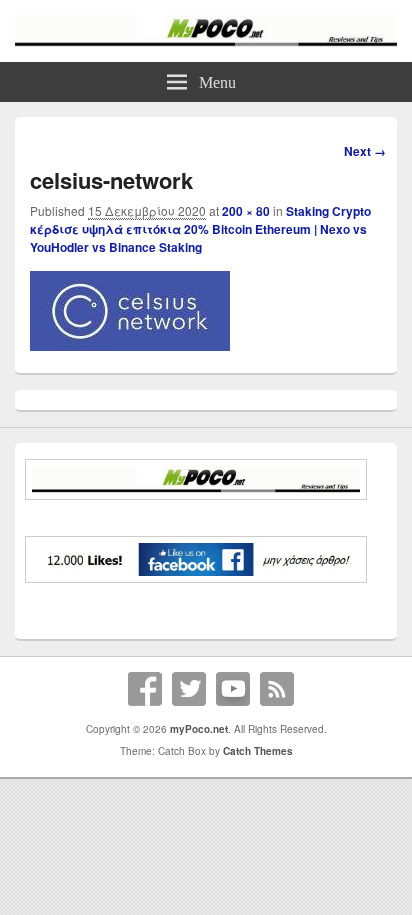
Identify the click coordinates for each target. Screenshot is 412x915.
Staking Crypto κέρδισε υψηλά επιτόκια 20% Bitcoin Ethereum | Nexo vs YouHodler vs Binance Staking (200, 229)
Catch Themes (258, 751)
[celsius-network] (130, 344)
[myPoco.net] (206, 40)
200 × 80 (246, 211)
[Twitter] (189, 689)
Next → (365, 151)
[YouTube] (233, 689)
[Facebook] (145, 689)
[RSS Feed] (277, 689)
